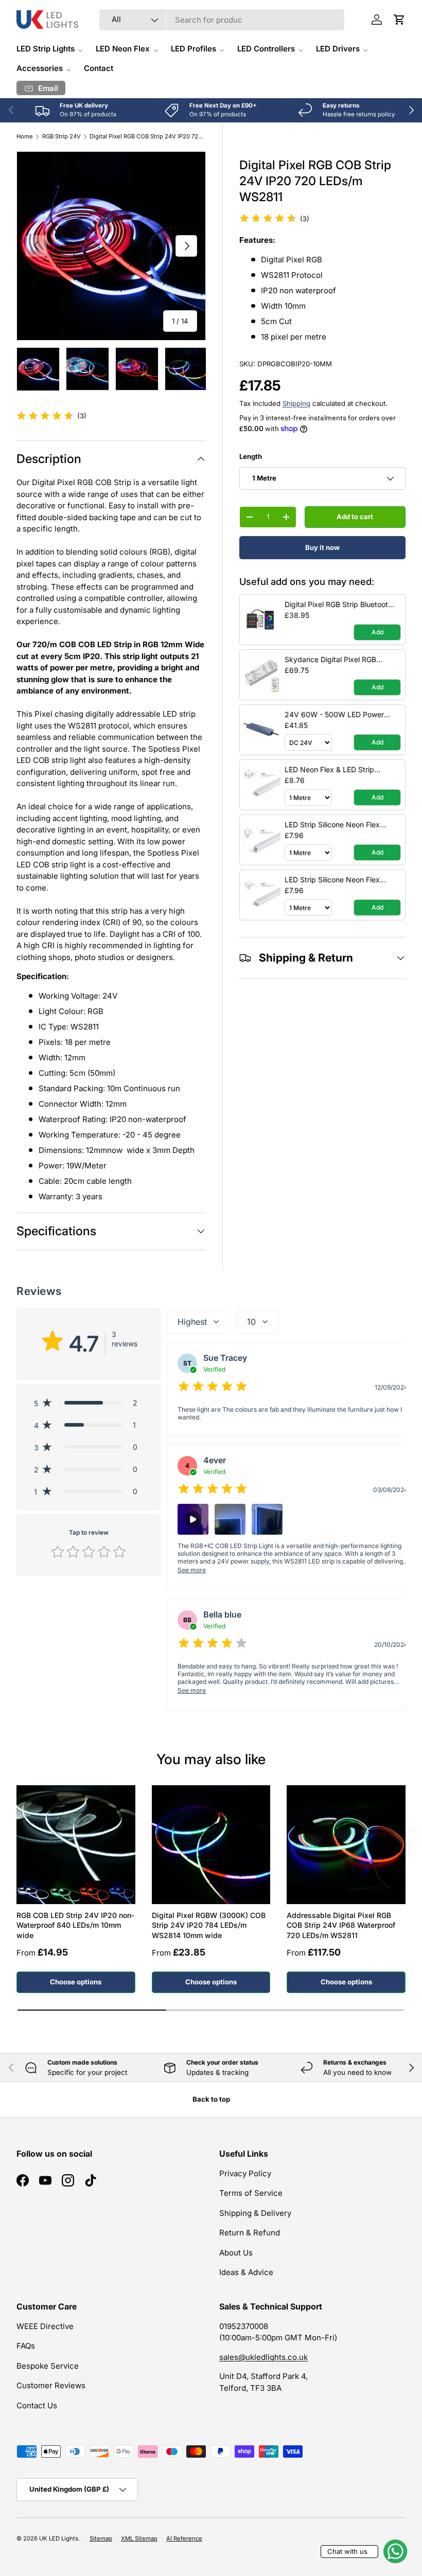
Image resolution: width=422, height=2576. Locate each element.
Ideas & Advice (246, 2272)
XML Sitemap (139, 2538)
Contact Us (37, 2405)
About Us (236, 2253)
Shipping (296, 403)
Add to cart (355, 517)
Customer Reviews (51, 2385)
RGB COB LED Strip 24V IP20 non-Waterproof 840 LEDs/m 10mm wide (75, 1925)
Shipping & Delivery (255, 2213)
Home (25, 137)
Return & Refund (250, 2233)
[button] (399, 20)
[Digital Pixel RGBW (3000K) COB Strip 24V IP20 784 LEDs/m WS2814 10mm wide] (211, 1845)
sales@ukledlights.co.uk (263, 2357)
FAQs (26, 2346)
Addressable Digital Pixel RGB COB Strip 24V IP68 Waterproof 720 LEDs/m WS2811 (341, 1925)
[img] (268, 220)
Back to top (211, 2099)
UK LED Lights (59, 2538)
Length (251, 456)
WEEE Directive (45, 2326)
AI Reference (184, 2538)
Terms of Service (251, 2193)
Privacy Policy (245, 2173)
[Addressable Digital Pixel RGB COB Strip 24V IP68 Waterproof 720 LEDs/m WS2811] (346, 1845)
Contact (99, 68)
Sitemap (101, 2538)
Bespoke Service (48, 2366)
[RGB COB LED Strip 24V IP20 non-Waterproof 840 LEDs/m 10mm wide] (76, 1845)
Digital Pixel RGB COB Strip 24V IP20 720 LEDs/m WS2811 (147, 137)
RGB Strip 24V (61, 137)
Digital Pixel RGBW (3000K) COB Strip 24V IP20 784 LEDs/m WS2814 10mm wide (209, 1925)
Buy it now (322, 547)
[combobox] (222, 20)
